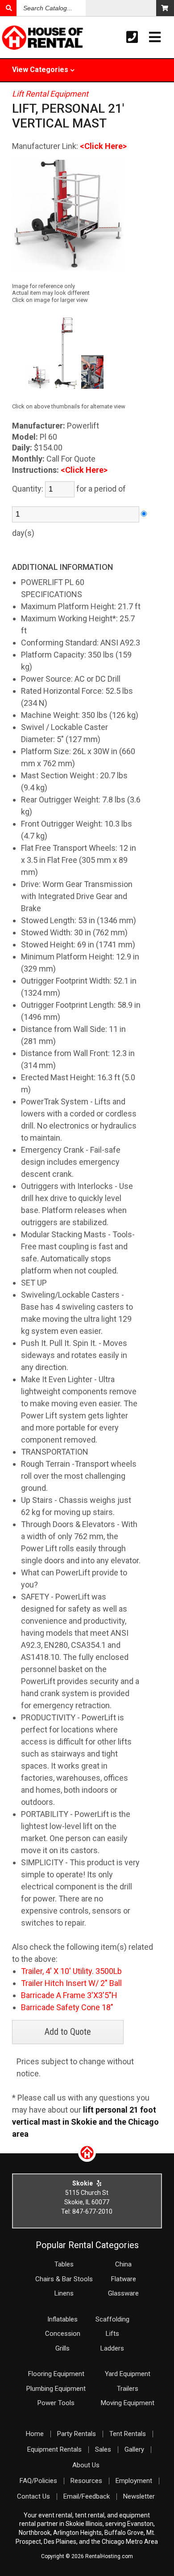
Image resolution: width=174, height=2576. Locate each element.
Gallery (134, 2449)
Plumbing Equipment (56, 2389)
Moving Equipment (128, 2403)
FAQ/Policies (38, 2481)
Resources (86, 2481)
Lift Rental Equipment (50, 94)
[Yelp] (99, 2183)
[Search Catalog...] (8, 8)
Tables (64, 2264)
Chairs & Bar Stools (64, 2279)
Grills (62, 2348)
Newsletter (139, 2496)
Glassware (123, 2293)
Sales (103, 2449)
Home (35, 2434)
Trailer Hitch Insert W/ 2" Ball (71, 1983)
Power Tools (56, 2403)
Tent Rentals (128, 2434)
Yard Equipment (128, 2374)
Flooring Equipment (56, 2374)
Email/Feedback (87, 2496)
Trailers (128, 2389)
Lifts (112, 2334)
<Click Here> (103, 146)
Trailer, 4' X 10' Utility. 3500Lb (71, 1971)
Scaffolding (112, 2319)
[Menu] (155, 37)
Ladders (112, 2348)
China (123, 2264)
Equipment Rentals (54, 2449)
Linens (64, 2293)
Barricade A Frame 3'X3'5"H (69, 1995)
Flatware (124, 2279)
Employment (134, 2481)
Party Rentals (77, 2434)
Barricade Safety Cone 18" (67, 2007)
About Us (86, 2465)
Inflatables (62, 2319)
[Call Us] (132, 37)
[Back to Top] (87, 2159)
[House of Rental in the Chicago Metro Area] (17, 38)
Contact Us (33, 2496)
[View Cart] (165, 8)
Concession (63, 2334)
